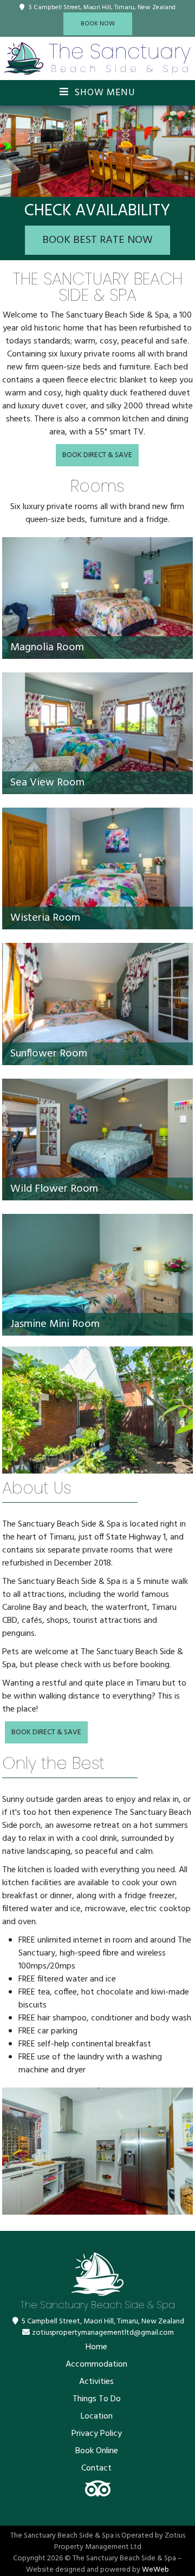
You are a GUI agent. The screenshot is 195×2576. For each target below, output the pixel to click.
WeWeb (155, 2570)
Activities (96, 2382)
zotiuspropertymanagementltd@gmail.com (103, 2333)
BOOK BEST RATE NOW (97, 240)
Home (96, 2347)
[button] (10, 151)
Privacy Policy (97, 2434)
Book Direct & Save (97, 455)
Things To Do (97, 2399)
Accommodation (96, 2364)
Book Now (98, 24)
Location (97, 2416)
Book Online (97, 2451)
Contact (96, 2468)
